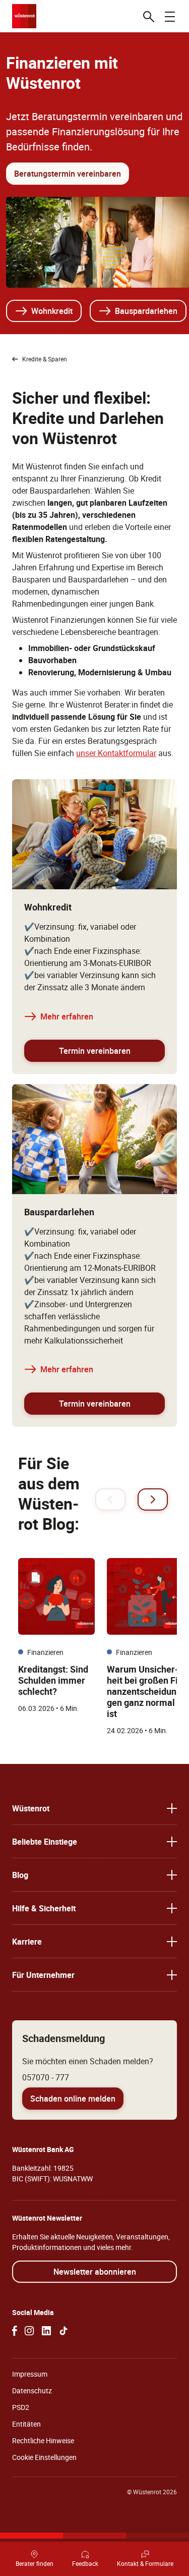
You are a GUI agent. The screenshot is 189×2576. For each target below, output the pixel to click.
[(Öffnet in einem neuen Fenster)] (15, 2331)
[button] (94, 1808)
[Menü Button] (170, 16)
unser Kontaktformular (116, 753)
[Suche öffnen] (149, 16)
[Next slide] (153, 1499)
